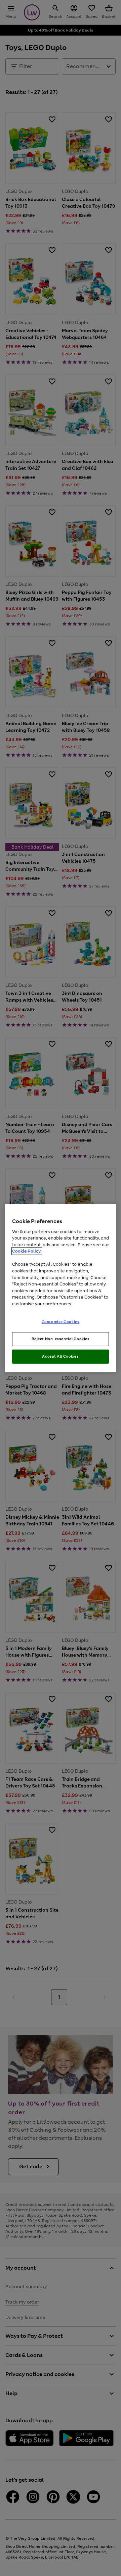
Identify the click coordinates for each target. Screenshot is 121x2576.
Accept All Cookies (60, 1356)
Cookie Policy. (27, 1251)
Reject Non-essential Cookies (61, 1339)
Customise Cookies (61, 1322)
